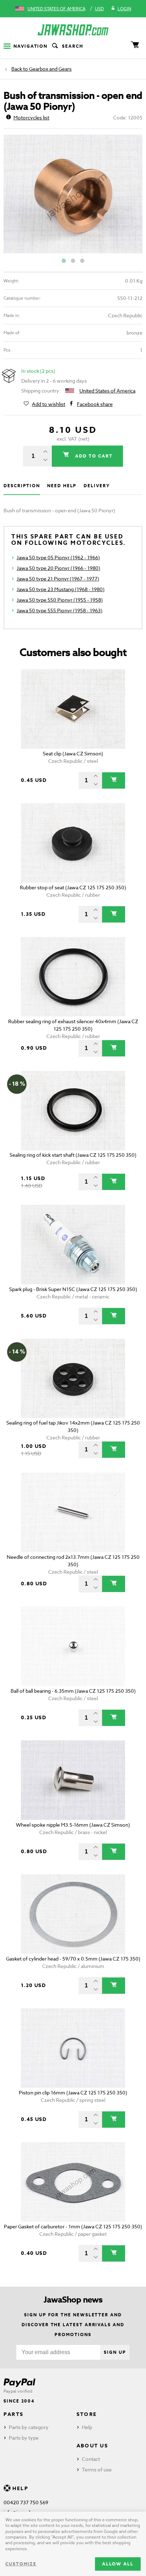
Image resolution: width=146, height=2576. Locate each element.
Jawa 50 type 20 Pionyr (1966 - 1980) (58, 568)
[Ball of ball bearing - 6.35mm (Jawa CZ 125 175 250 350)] (73, 1646)
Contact (91, 2459)
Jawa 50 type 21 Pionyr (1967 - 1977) (58, 579)
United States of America (57, 9)
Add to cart (93, 456)
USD (99, 9)
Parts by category (29, 2427)
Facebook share (95, 404)
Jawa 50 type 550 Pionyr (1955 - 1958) (60, 600)
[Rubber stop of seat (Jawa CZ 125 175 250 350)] (73, 843)
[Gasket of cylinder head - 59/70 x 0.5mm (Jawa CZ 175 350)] (73, 1914)
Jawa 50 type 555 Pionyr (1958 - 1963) (60, 610)
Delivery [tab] (97, 486)
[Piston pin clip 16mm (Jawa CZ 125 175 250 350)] (73, 2048)
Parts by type (24, 2438)
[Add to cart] (114, 780)
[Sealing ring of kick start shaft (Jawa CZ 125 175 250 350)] (73, 1111)
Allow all (118, 2564)
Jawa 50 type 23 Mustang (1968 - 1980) (61, 589)
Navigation (30, 46)
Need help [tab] (62, 486)
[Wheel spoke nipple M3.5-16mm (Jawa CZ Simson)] (73, 1780)
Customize (21, 2564)
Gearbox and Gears (50, 69)
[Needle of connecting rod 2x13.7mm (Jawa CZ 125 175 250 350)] (73, 1512)
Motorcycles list (31, 117)
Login (124, 9)
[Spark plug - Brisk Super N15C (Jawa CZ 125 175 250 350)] (73, 1245)
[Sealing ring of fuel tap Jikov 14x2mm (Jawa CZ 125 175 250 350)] (73, 1378)
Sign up (115, 2352)
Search (73, 46)
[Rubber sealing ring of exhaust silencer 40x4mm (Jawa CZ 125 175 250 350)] (73, 977)
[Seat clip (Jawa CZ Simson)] (73, 709)
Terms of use (97, 2469)
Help (87, 2427)
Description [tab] (22, 486)
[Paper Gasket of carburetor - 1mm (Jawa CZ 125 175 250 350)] (73, 2182)
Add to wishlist (49, 404)
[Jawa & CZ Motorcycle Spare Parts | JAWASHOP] (73, 30)
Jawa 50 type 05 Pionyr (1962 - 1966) (58, 557)
